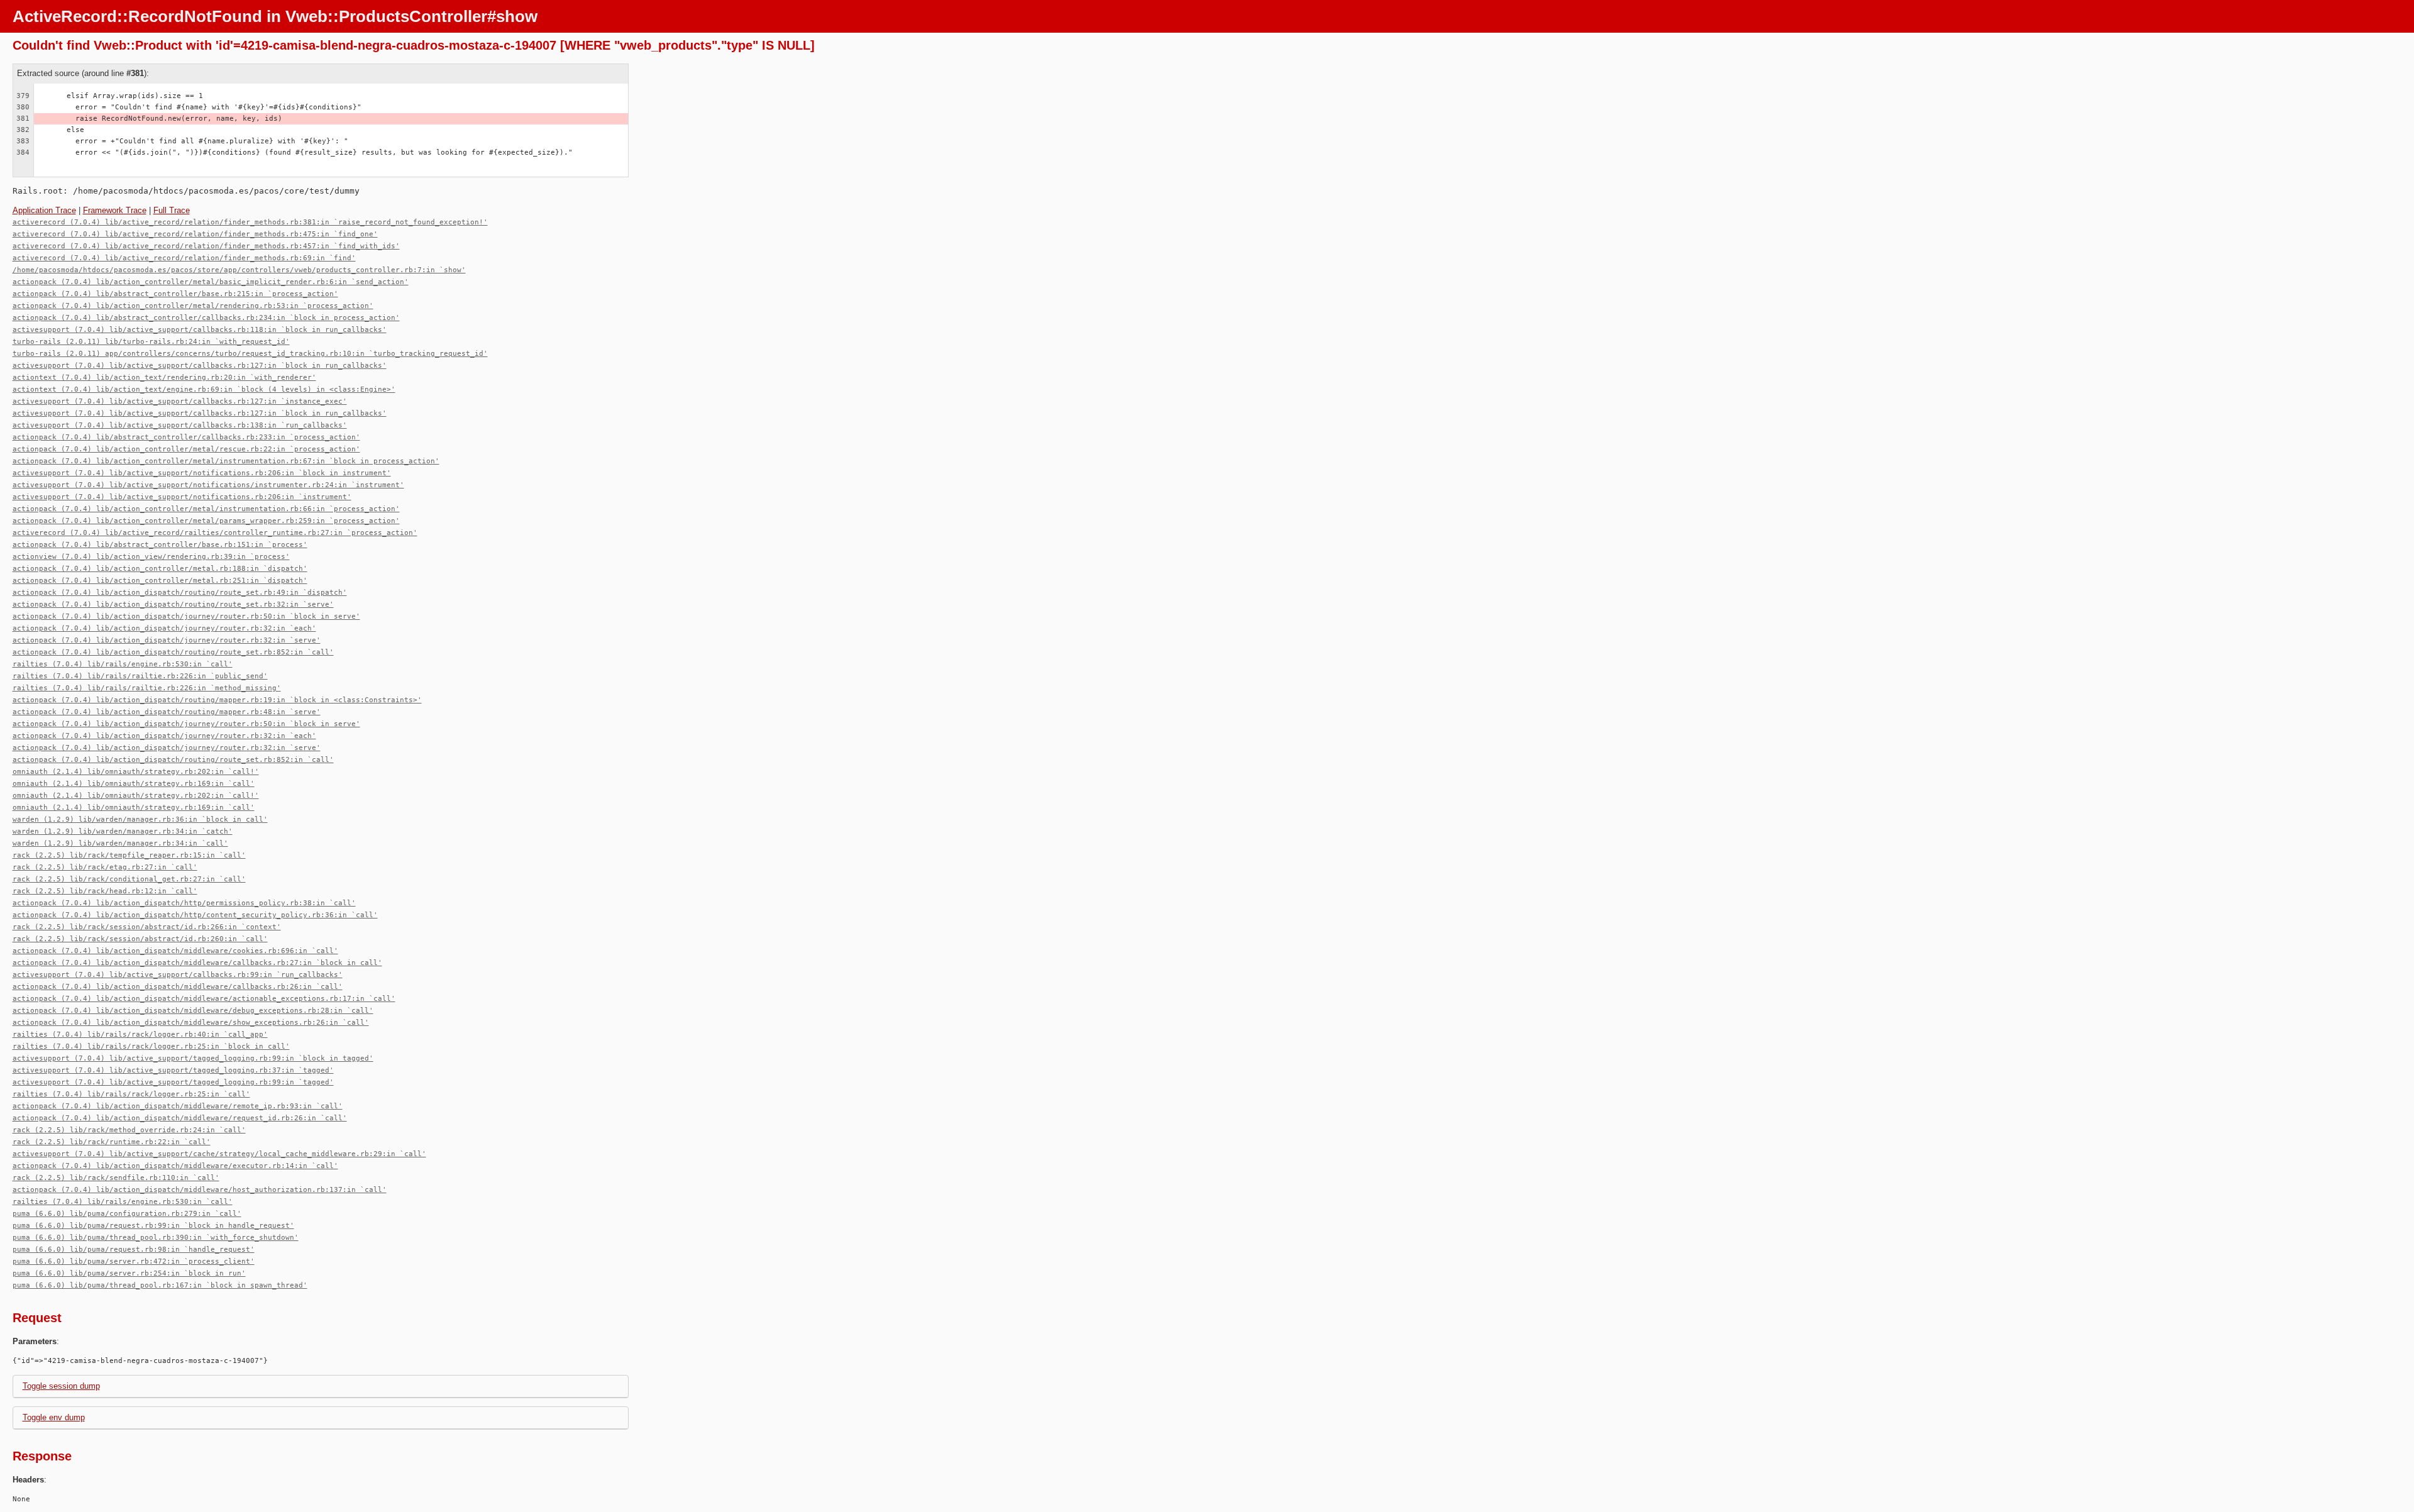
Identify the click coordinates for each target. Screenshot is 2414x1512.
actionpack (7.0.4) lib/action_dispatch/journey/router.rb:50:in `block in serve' (186, 616)
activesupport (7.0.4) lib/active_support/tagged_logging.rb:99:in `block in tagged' (193, 1058)
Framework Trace (115, 210)
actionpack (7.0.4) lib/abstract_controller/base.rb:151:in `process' (160, 545)
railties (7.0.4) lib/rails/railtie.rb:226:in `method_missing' (147, 688)
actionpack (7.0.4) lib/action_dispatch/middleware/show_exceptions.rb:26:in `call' (191, 1023)
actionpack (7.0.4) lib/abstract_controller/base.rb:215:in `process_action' (175, 294)
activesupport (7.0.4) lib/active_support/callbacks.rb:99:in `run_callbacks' (178, 975)
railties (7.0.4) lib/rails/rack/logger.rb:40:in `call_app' (140, 1035)
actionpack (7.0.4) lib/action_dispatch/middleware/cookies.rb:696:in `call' (175, 951)
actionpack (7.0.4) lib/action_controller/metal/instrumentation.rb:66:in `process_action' (206, 509)
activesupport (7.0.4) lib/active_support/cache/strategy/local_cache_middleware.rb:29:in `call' (219, 1154)
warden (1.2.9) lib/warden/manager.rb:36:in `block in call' (140, 819)
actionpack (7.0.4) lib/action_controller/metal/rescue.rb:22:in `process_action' (186, 449)
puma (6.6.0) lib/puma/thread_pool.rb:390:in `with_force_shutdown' (156, 1238)
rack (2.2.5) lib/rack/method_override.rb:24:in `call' (129, 1130)
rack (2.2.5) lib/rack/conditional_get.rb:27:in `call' (129, 879)
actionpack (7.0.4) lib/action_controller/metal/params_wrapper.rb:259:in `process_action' (206, 521)
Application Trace (44, 210)
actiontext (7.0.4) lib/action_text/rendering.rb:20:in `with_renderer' (164, 378)
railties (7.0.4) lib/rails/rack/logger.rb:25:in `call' (131, 1094)
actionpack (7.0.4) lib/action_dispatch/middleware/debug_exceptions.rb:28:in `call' (193, 1011)
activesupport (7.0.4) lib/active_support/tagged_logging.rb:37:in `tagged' (173, 1070)
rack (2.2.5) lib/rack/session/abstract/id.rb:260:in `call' (140, 939)
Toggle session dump (61, 1386)
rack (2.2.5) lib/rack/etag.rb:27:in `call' (105, 867)
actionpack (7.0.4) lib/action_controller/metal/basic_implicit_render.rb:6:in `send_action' (211, 282)
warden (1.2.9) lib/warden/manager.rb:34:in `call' (120, 843)
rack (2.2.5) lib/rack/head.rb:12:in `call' (105, 891)
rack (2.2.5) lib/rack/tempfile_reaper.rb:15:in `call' (129, 855)
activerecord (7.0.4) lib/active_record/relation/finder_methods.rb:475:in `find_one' (195, 234)
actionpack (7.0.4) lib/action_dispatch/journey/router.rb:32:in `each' (164, 628)
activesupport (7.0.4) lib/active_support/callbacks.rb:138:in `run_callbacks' (180, 425)
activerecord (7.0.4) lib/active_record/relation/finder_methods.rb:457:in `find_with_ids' (206, 246)
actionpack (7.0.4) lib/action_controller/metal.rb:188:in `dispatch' (160, 569)
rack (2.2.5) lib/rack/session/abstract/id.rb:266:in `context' (147, 927)
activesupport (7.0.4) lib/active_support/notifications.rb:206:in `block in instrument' (202, 473)
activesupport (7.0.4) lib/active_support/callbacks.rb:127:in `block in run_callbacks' (200, 366)
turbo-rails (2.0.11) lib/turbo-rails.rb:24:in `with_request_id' (151, 342)
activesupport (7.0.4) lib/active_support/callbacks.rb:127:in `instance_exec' (180, 401)
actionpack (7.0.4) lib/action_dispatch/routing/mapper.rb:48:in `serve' (167, 712)
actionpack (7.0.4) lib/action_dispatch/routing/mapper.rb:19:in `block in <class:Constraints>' (217, 700)
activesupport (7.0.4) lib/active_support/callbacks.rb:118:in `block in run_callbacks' (200, 330)
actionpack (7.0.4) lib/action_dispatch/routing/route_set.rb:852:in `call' (173, 652)
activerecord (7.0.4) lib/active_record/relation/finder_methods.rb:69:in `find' (184, 258)
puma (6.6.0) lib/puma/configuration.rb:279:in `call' (127, 1214)
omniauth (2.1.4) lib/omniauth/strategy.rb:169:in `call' (134, 784)
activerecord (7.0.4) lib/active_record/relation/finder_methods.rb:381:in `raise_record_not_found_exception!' (250, 222)
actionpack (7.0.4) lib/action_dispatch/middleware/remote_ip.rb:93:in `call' (178, 1106)
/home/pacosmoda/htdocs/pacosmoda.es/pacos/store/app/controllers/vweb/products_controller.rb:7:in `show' (239, 270)
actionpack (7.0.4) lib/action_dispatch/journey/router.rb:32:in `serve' (167, 640)
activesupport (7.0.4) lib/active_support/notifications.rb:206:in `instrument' (182, 497)
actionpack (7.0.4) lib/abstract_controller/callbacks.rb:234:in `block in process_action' (206, 318)
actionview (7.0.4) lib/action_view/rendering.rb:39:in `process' (151, 557)
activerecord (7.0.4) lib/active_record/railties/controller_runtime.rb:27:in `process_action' (215, 533)
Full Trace (172, 210)
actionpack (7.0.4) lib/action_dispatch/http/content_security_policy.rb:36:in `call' (195, 915)
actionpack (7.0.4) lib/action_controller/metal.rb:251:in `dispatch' (160, 581)
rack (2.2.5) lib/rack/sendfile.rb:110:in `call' (116, 1178)
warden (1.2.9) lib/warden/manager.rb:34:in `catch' (123, 831)
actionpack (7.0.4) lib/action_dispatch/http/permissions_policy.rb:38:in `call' (184, 903)
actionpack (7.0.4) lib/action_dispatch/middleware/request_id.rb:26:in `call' (180, 1118)
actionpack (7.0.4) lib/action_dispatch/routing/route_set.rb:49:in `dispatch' (180, 593)
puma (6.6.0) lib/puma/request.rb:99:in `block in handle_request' (153, 1226)
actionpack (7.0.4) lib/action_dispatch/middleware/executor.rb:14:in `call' (175, 1166)
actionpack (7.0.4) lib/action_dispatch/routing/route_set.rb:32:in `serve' (173, 604)
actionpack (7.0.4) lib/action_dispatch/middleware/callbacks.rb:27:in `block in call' (197, 963)
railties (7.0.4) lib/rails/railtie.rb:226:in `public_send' (140, 676)
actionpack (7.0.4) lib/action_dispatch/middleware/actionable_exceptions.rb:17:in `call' (204, 999)
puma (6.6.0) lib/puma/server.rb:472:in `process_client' (134, 1261)
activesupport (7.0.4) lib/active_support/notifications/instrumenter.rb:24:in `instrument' (208, 485)
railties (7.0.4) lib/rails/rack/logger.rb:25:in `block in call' (151, 1046)
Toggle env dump (54, 1417)
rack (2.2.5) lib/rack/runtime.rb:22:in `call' (112, 1142)
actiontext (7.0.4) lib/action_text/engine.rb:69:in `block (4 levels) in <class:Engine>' (204, 389)
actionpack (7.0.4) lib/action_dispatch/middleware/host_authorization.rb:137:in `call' (200, 1190)
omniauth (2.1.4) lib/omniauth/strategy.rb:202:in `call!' (136, 772)
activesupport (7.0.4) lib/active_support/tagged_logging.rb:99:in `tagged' (173, 1082)
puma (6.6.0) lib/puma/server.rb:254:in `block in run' (129, 1273)
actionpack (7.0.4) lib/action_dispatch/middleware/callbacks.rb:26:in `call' (178, 987)
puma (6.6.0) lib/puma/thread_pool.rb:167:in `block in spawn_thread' (160, 1285)
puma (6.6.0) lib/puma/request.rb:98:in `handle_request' (134, 1250)
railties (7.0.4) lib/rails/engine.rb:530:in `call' (123, 664)
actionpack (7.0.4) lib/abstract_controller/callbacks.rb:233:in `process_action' (186, 437)
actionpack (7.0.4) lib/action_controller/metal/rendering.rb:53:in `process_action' (193, 306)
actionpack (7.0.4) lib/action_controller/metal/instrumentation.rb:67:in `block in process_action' (226, 461)
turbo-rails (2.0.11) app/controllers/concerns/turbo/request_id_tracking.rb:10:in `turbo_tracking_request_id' (250, 354)
